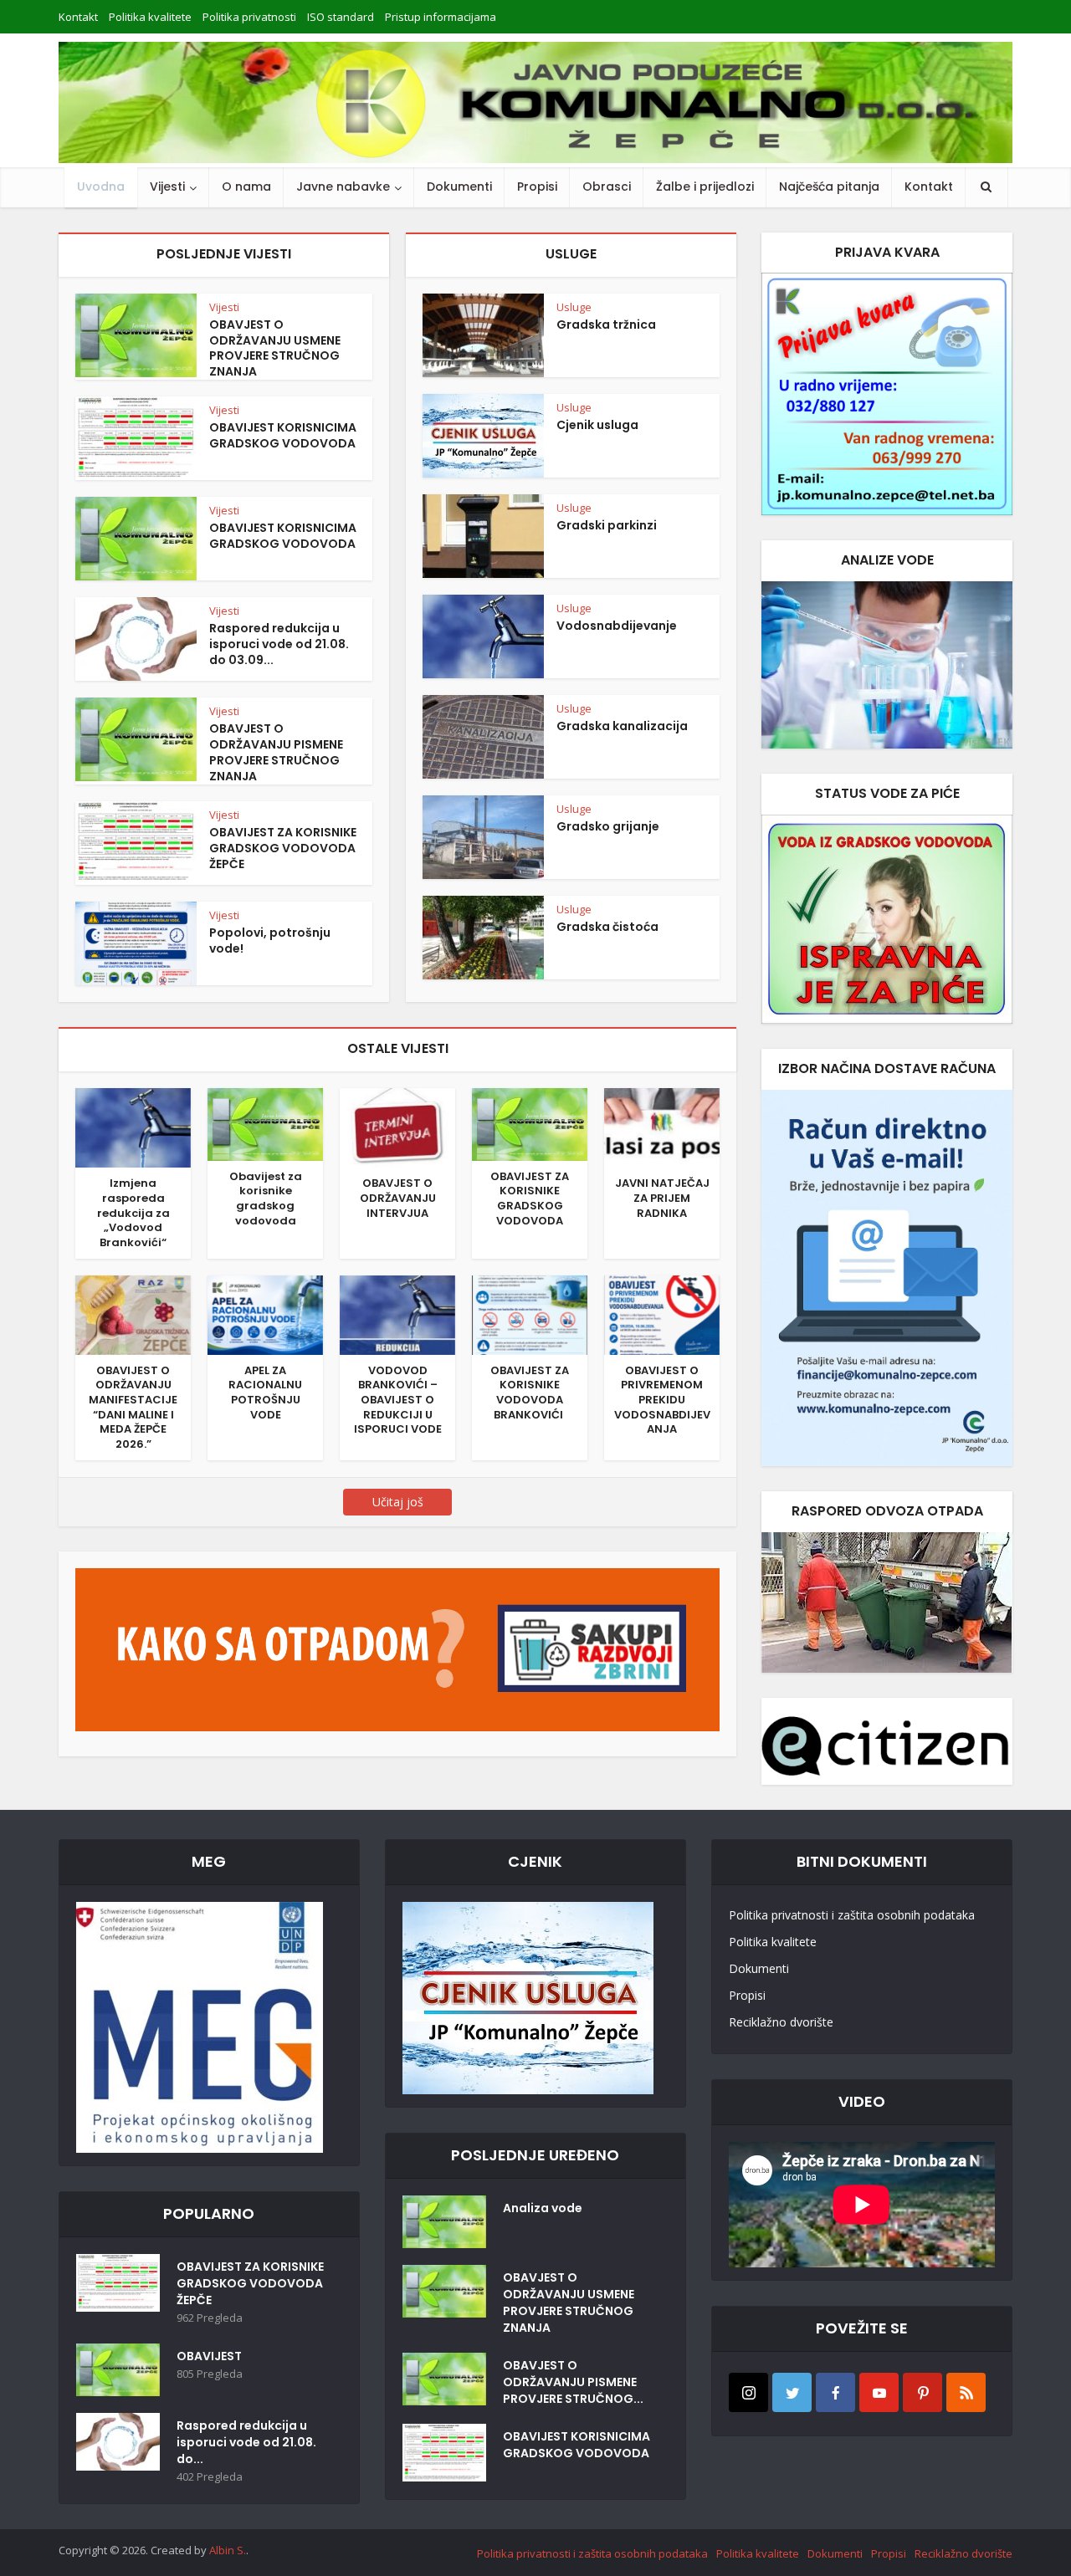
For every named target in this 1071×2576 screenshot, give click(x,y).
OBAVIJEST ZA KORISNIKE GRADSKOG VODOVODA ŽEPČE (283, 848)
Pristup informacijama (441, 17)
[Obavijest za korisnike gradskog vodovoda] (265, 1123)
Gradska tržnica (606, 325)
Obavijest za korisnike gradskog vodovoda (266, 1199)
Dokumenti (459, 187)
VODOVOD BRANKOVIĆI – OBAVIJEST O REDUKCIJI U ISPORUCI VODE (398, 1400)
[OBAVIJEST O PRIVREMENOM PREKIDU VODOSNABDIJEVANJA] (662, 1313)
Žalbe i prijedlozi (705, 187)
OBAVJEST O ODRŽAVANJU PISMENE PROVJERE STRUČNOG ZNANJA (276, 752)
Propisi (537, 187)
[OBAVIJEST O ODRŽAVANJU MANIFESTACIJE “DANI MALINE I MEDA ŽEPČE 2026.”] (133, 1313)
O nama (246, 187)
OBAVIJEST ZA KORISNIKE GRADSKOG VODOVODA (530, 1199)
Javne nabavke (343, 187)
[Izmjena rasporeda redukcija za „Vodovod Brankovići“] (133, 1127)
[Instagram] (748, 2392)
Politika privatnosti (249, 17)
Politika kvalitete (150, 17)
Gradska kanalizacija (622, 726)
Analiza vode (543, 2208)
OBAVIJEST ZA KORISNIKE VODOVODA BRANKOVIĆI (530, 1393)
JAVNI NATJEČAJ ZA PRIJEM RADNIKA (662, 1198)
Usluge (574, 307)
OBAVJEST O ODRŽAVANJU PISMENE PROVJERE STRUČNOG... (573, 2382)
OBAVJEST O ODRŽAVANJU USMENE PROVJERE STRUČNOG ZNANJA (275, 348)
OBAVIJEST (209, 2356)
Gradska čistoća (607, 927)
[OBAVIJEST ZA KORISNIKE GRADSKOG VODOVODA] (530, 1123)
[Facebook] (835, 2392)
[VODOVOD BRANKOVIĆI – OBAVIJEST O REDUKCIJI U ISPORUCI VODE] (397, 1313)
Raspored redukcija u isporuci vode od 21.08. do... (246, 2442)
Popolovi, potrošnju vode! (270, 940)
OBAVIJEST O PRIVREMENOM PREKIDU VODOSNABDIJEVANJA (662, 1400)
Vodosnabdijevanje (617, 626)
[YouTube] (879, 2392)
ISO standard (341, 17)
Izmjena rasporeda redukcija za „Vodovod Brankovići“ (133, 1213)
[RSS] (966, 2392)
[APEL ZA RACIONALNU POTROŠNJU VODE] (265, 1313)
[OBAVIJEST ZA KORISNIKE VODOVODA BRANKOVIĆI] (530, 1313)
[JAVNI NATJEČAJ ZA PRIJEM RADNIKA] (662, 1127)
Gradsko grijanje (608, 826)
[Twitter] (792, 2392)
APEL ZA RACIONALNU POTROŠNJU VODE (265, 1393)
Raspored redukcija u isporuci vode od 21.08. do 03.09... (279, 644)
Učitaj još (398, 1502)
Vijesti (167, 187)
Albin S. (228, 2550)
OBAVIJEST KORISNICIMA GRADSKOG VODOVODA (283, 435)
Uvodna (101, 187)
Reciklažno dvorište (781, 2022)
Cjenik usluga (597, 425)
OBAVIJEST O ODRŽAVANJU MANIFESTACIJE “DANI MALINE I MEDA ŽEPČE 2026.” (133, 1407)
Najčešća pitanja (829, 187)
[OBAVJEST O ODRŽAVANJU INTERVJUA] (397, 1127)
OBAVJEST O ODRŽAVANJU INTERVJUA (398, 1198)
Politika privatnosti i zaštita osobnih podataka (852, 1915)
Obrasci (607, 187)
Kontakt (78, 17)
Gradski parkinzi (607, 525)
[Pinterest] (922, 2392)
